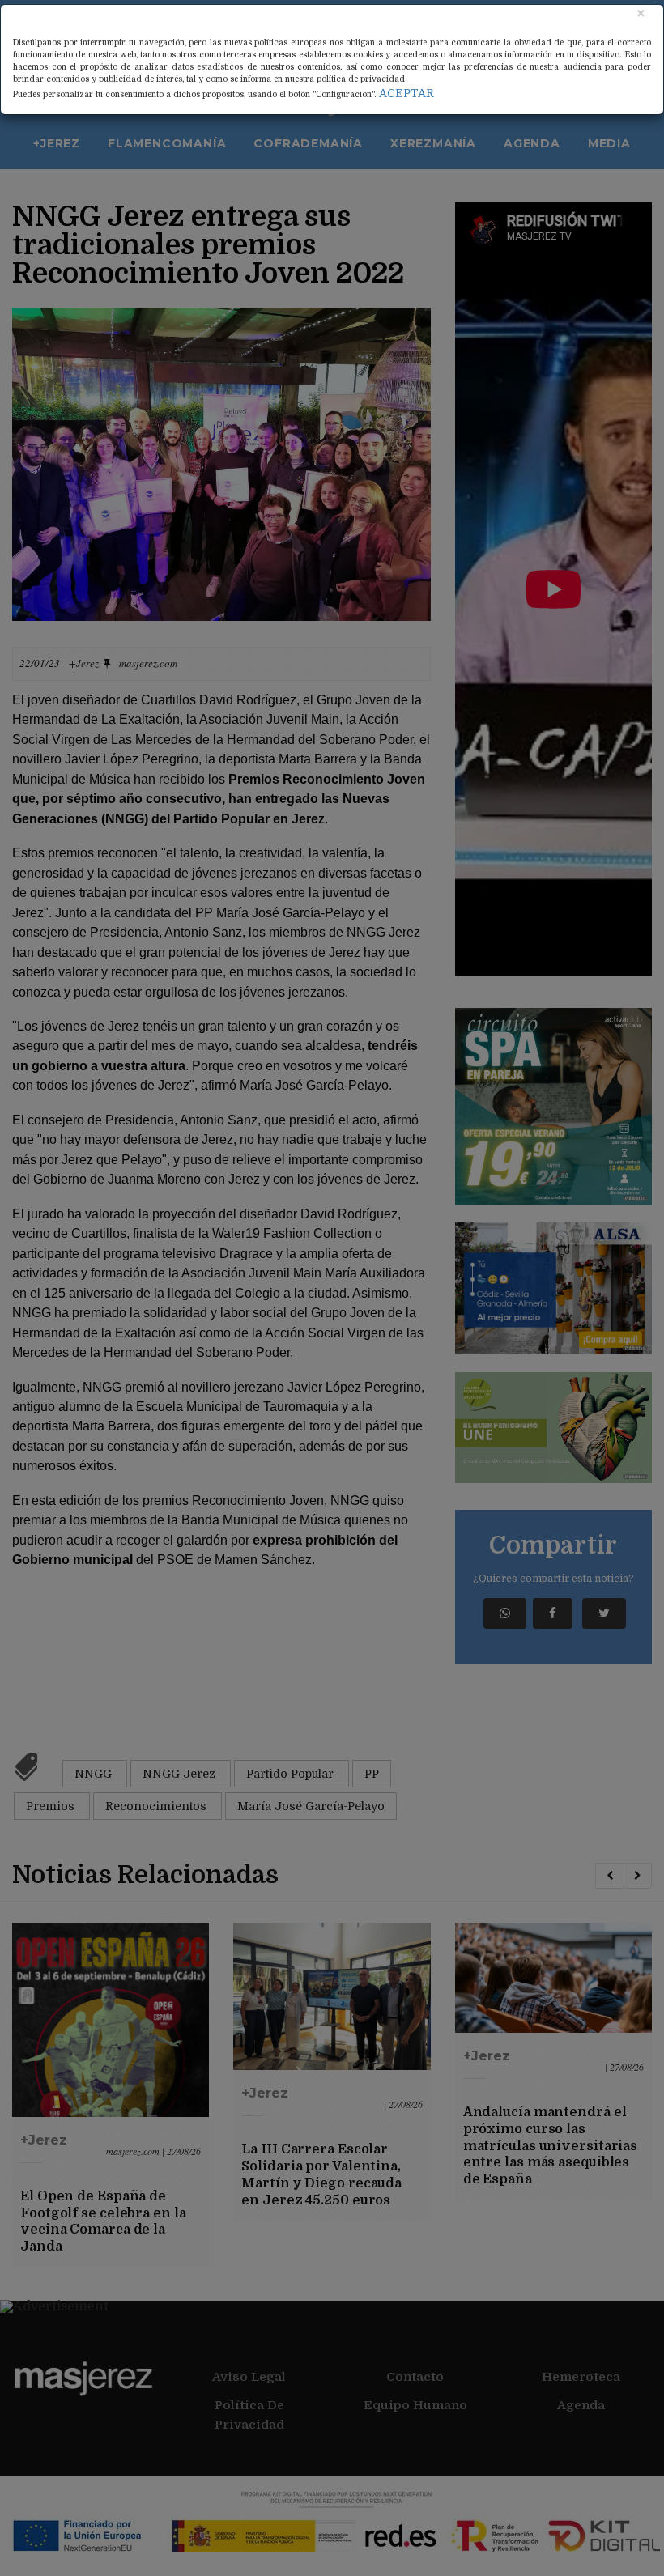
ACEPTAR (406, 93)
